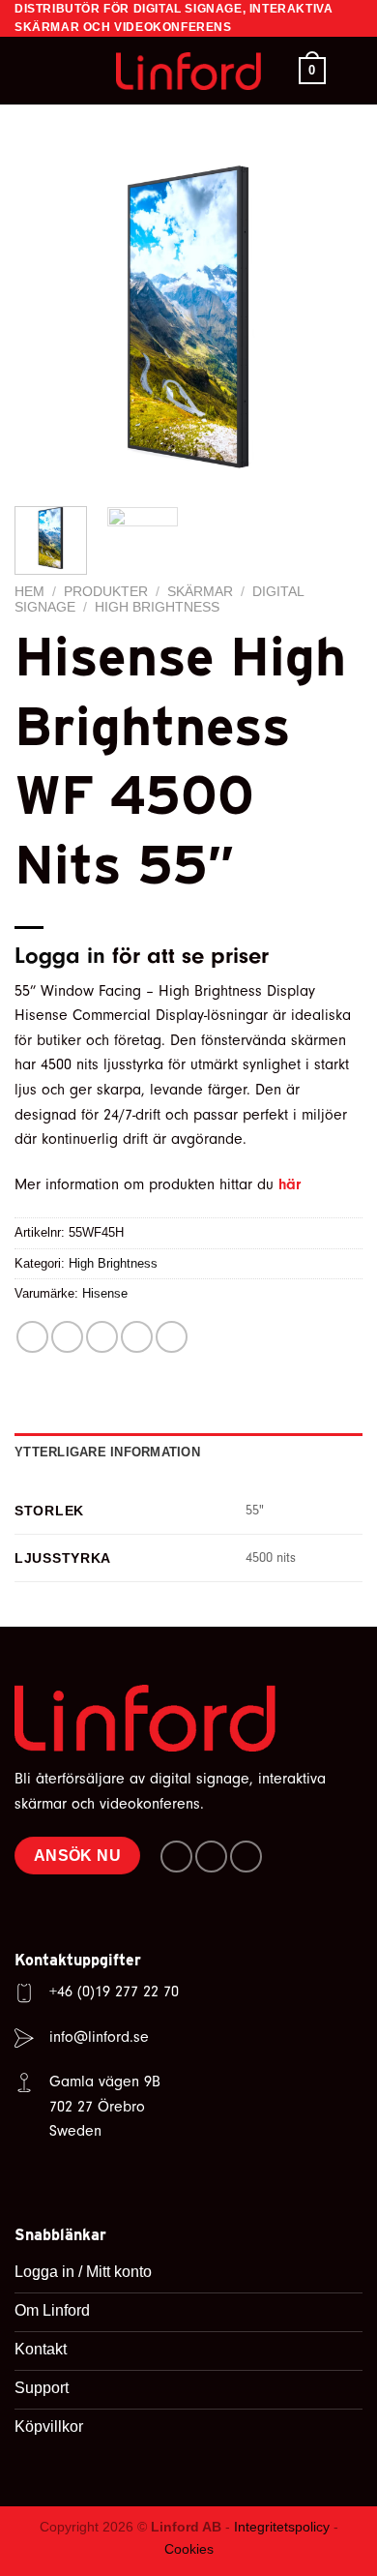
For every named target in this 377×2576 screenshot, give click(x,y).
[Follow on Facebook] (176, 1857)
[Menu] (351, 71)
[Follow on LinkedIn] (246, 1857)
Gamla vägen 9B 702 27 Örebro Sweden (105, 2106)
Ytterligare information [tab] (107, 1452)
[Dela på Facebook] (67, 1337)
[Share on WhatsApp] (32, 1337)
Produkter (106, 592)
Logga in (60, 956)
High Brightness (157, 607)
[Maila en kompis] (137, 1337)
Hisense (105, 1293)
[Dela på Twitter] (102, 1337)
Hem (29, 592)
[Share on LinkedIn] (172, 1337)
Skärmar (200, 592)
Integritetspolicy (282, 2527)
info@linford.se (99, 2037)
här (290, 1184)
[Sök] (22, 71)
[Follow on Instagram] (211, 1857)
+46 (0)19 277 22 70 (114, 1992)
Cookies (189, 2549)
